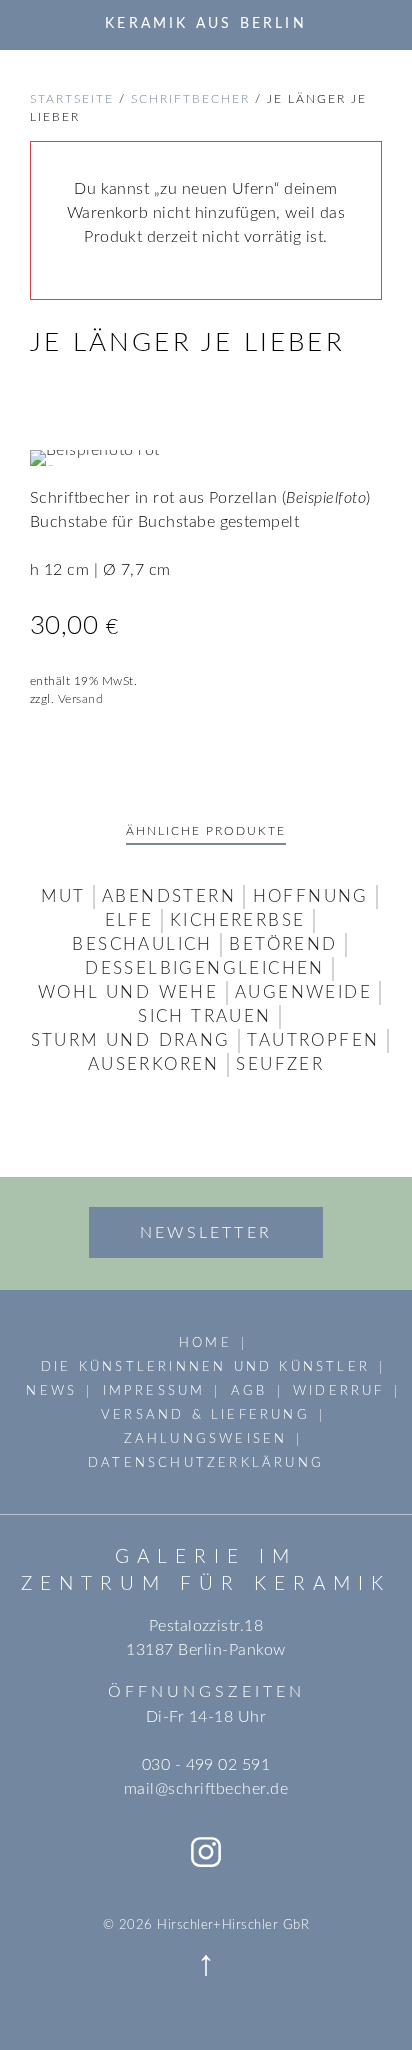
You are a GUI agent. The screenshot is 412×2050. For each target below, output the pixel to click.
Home (205, 1343)
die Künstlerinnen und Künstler (205, 1367)
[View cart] (375, 24)
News (51, 1391)
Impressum (154, 1391)
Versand (80, 699)
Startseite (72, 99)
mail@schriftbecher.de (206, 1789)
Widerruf (339, 1391)
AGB (249, 1391)
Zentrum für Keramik (206, 1584)
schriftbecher (190, 99)
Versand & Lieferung (205, 1415)
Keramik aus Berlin (206, 23)
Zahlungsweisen (206, 1439)
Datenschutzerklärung (206, 1463)
